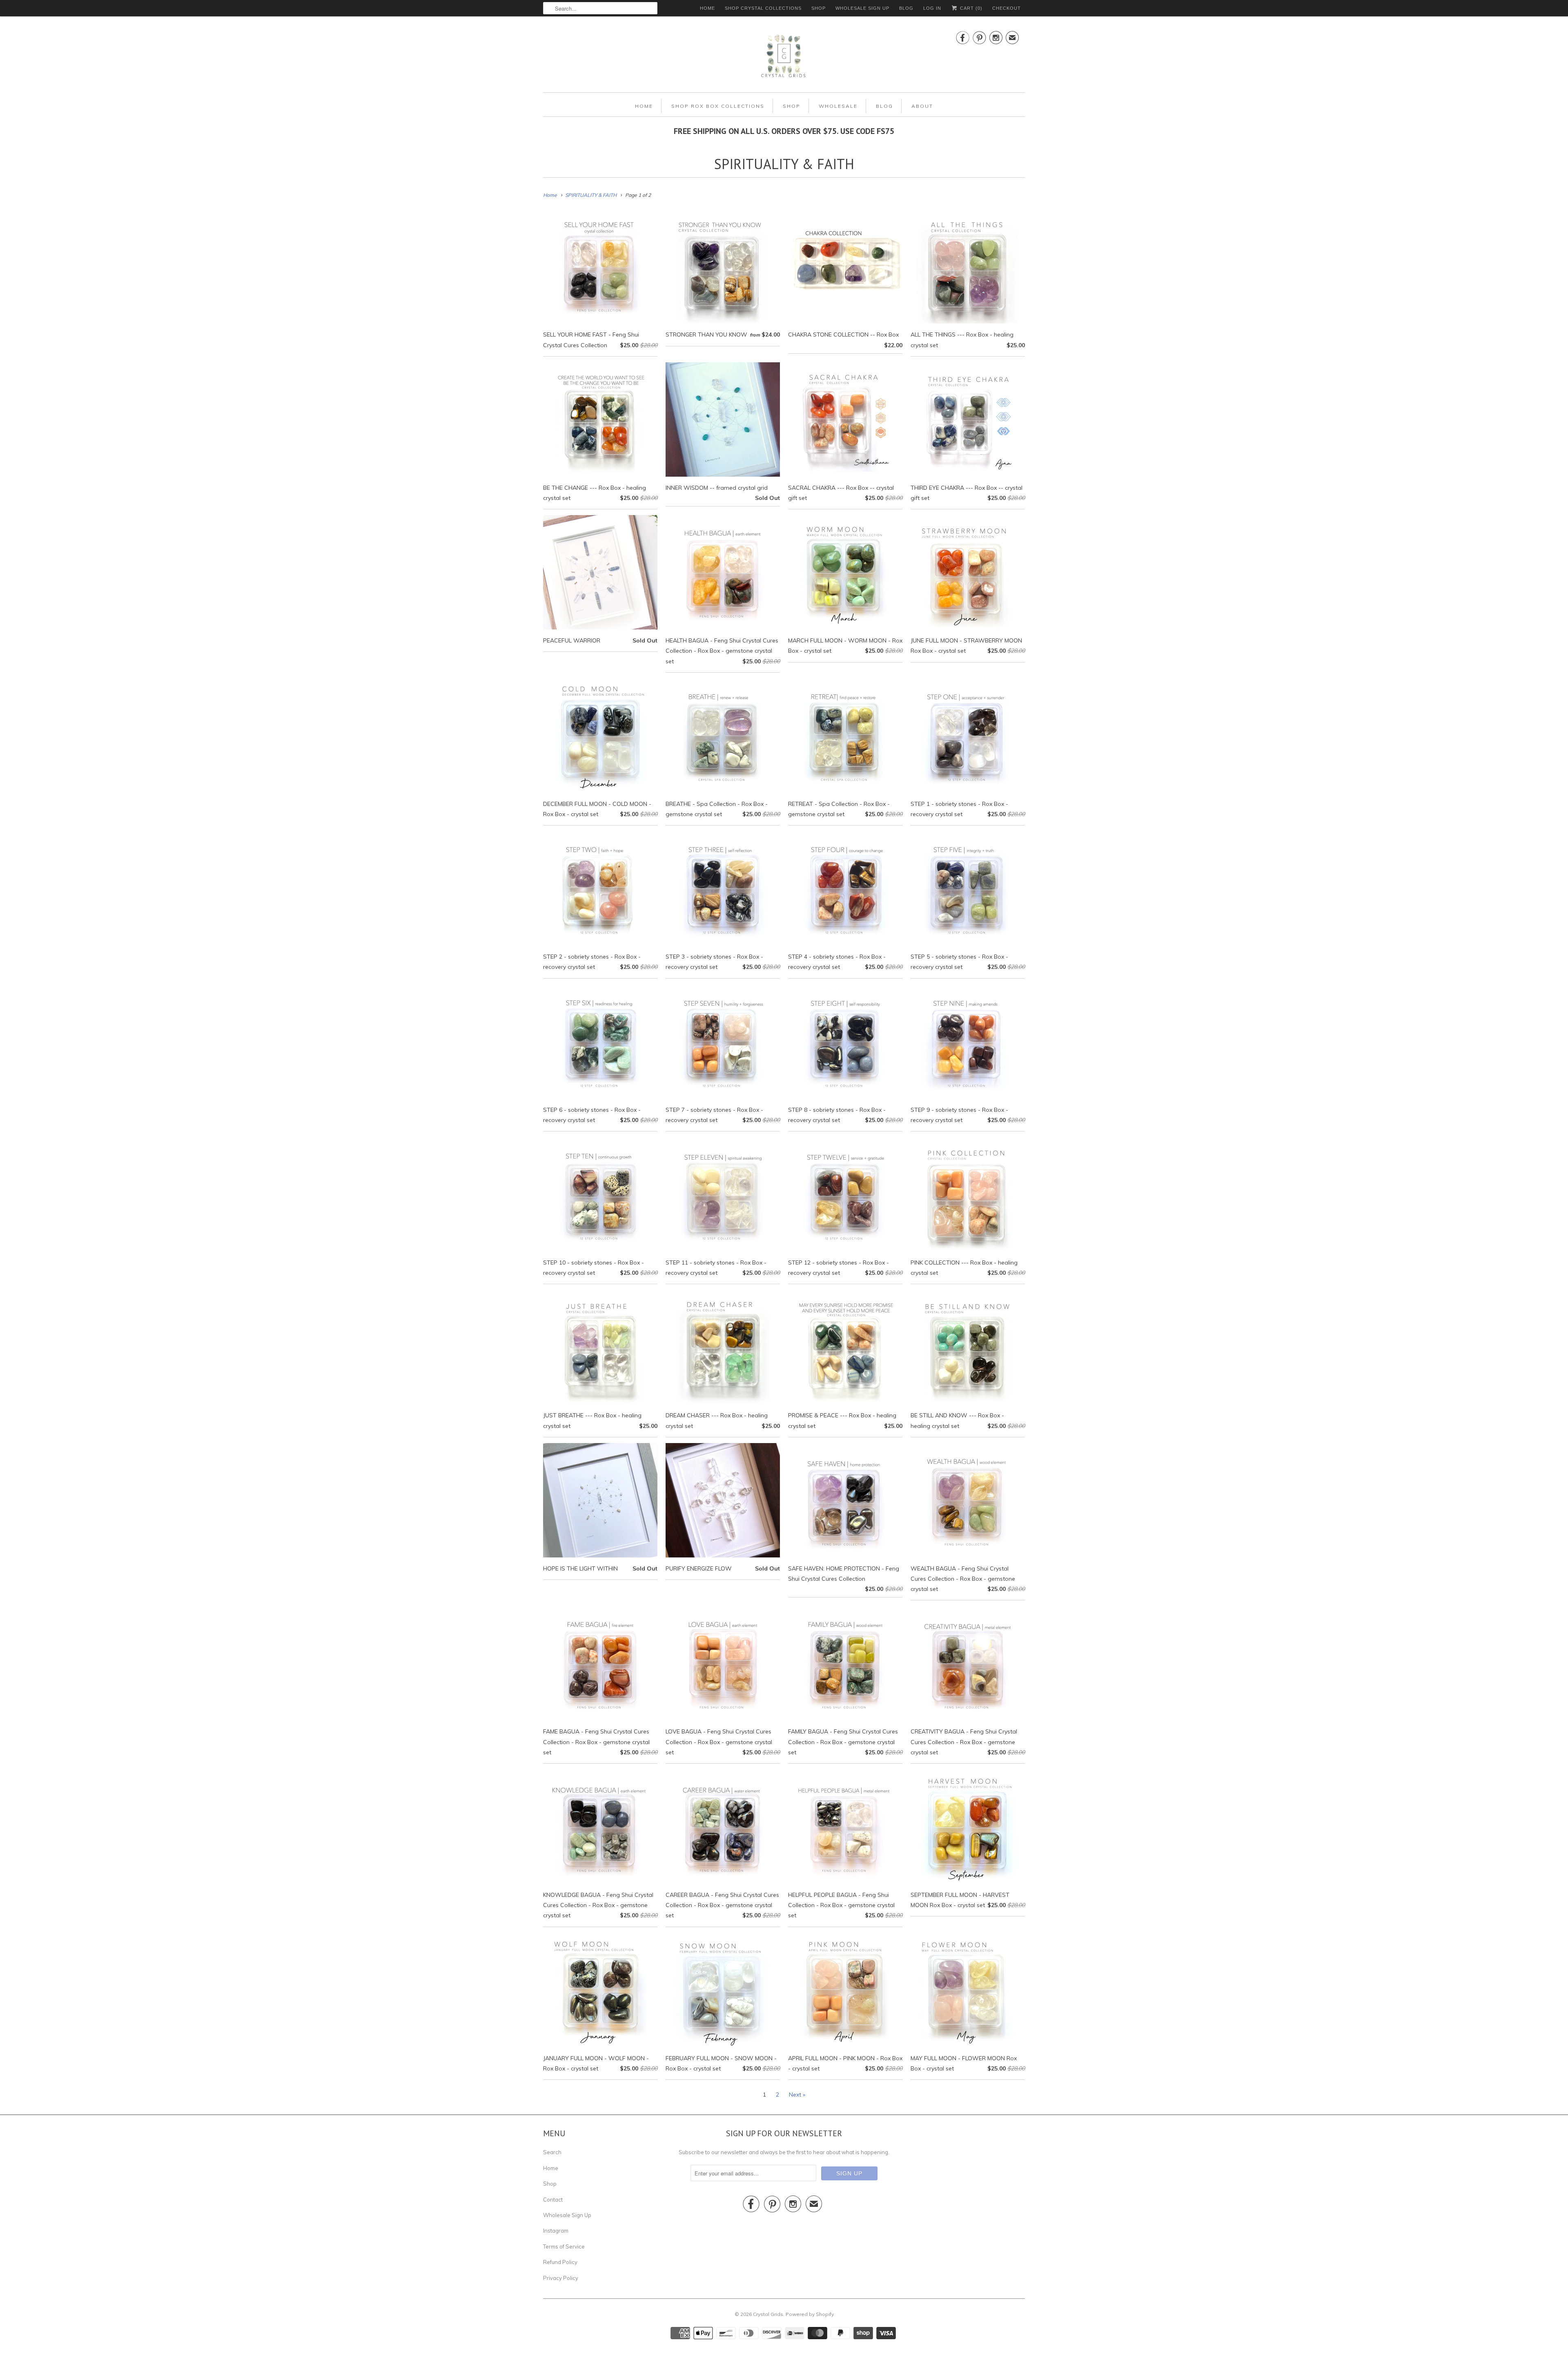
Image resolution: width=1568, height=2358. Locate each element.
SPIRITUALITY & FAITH (784, 164)
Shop (550, 2184)
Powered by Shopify (810, 2314)
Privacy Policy (561, 2278)
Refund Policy (560, 2262)
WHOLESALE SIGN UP (862, 8)
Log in (932, 8)
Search (552, 2152)
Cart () (970, 8)
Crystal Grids (768, 2314)
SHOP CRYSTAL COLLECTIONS (763, 8)
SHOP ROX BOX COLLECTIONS (718, 106)
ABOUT (922, 106)
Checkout (1007, 8)
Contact (553, 2200)
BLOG (906, 8)
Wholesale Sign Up (567, 2215)
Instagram (556, 2231)
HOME (707, 8)
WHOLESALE (838, 106)
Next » (797, 2095)
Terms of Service (564, 2246)
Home (551, 2168)
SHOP (819, 8)
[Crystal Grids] (784, 56)
